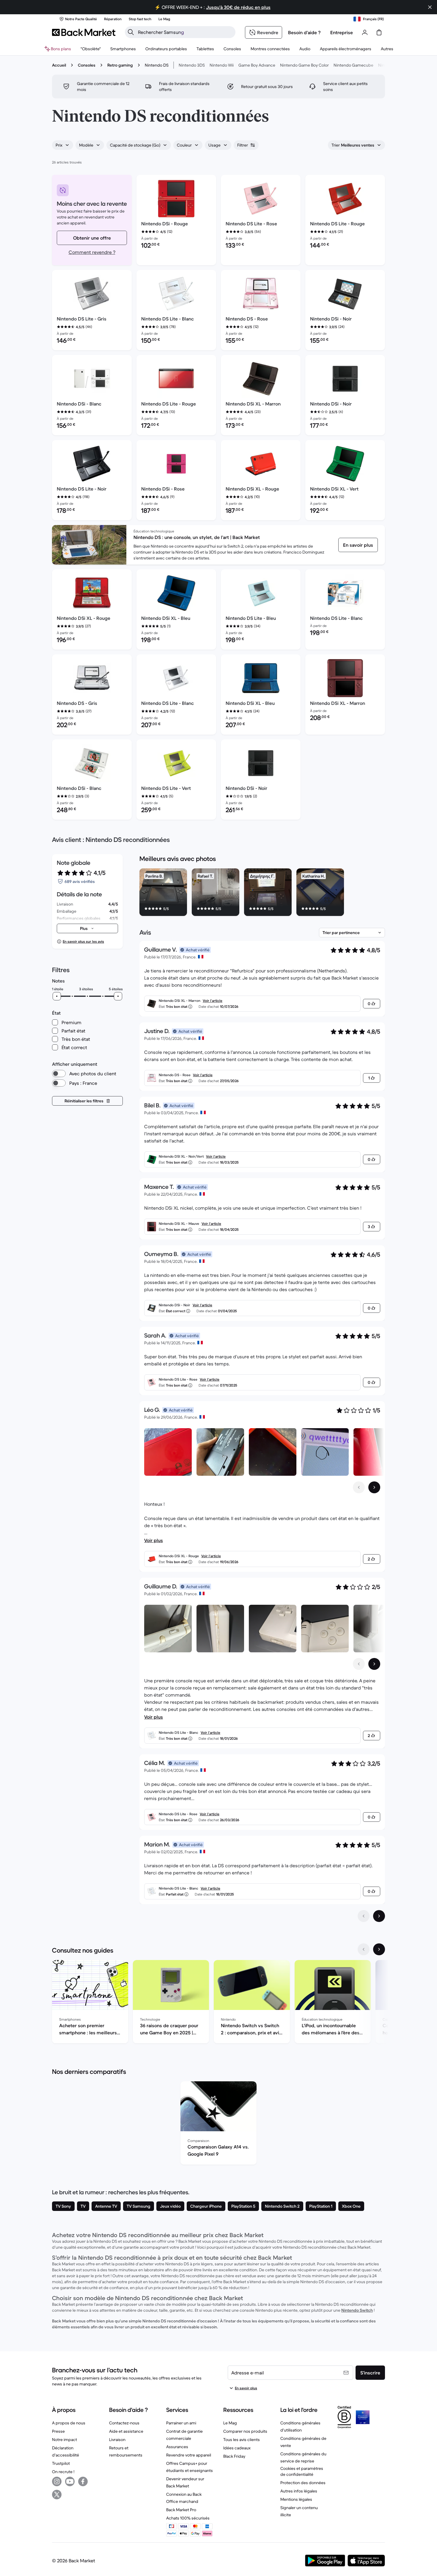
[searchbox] (185, 32)
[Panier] (379, 32)
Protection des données (303, 2483)
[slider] (57, 996)
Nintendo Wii (222, 65)
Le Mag (230, 2423)
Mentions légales (296, 2499)
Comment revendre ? (92, 252)
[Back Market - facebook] (83, 2481)
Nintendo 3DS (192, 65)
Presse (58, 2431)
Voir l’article (213, 1001)
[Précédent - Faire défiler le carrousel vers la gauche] (359, 1487)
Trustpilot (61, 2463)
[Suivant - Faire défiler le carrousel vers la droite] (374, 1487)
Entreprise (342, 32)
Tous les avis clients (242, 2440)
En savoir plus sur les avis (83, 941)
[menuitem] (123, 49)
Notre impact (65, 2440)
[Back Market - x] (57, 2495)
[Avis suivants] (379, 1916)
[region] (262, 893)
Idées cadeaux (237, 2448)
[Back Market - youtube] (70, 2481)
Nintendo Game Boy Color (304, 65)
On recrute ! (63, 2472)
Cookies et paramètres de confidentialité (302, 2471)
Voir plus (154, 1540)
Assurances (177, 2447)
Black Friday (234, 2456)
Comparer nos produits (245, 2431)
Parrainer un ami (181, 2423)
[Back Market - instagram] (57, 2481)
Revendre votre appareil (189, 2455)
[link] (358, 545)
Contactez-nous (124, 2423)
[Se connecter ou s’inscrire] (365, 32)
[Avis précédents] (364, 1916)
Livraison (117, 2440)
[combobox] (63, 145)
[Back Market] (84, 32)
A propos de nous (69, 2423)
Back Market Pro (181, 2510)
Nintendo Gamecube (353, 65)
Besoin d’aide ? (304, 32)
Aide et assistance (126, 2431)
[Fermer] (430, 7)
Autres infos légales (299, 2491)
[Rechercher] (131, 32)
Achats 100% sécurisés (188, 2518)
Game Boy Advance (257, 65)
